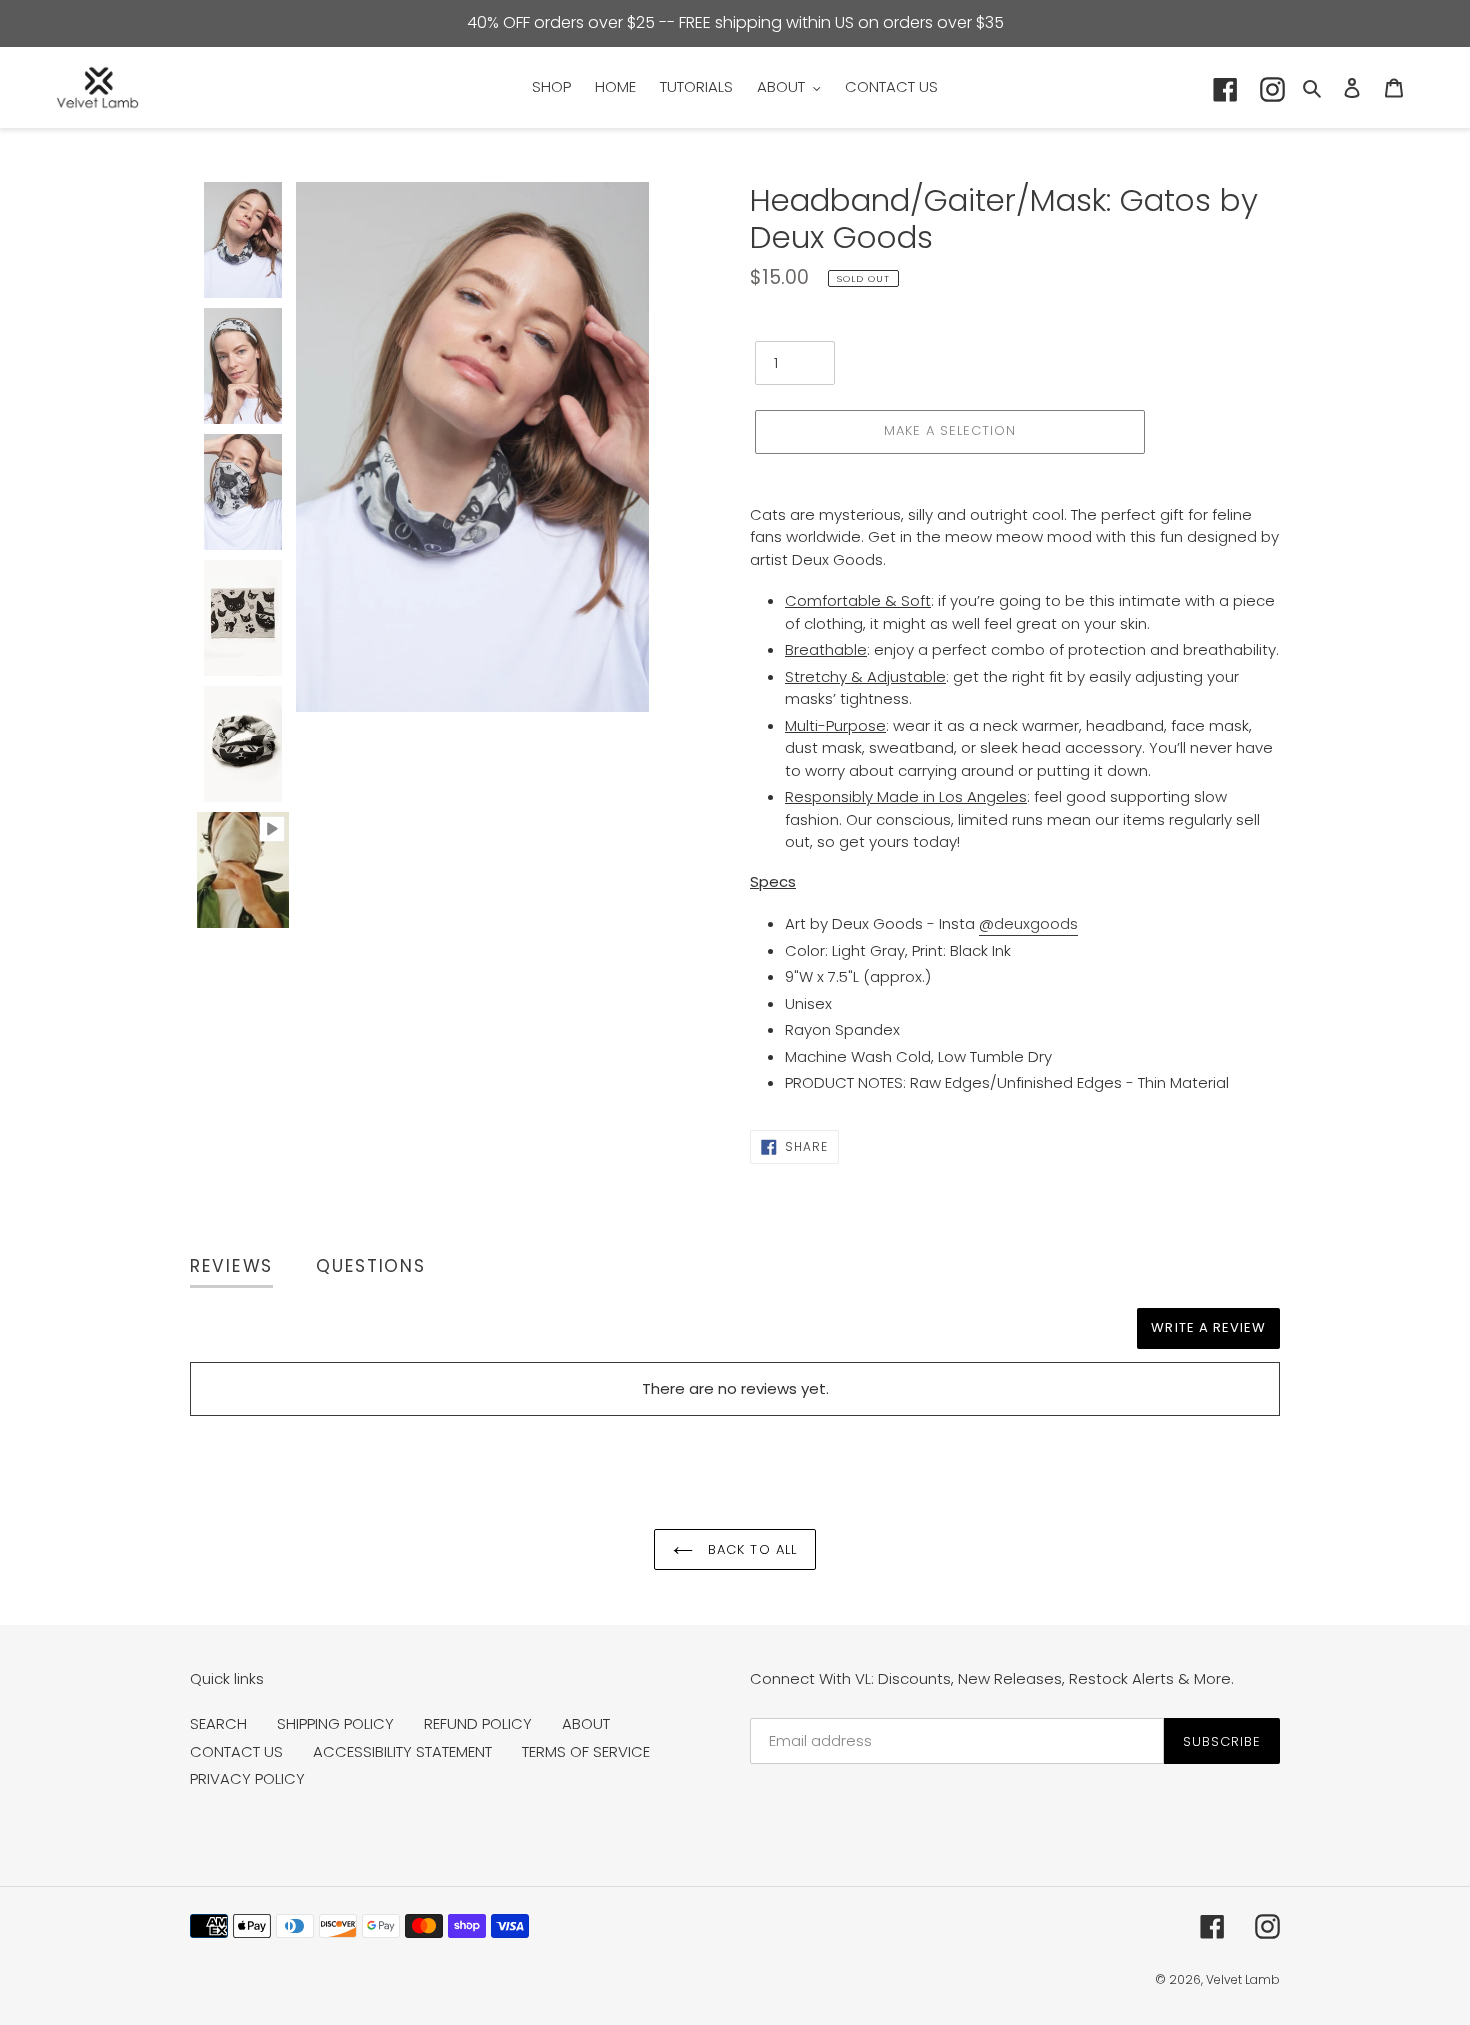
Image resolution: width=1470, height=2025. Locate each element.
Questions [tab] (370, 1266)
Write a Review (1208, 1327)
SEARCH (218, 1723)
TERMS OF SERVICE (586, 1751)
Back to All (749, 1549)
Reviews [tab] (231, 1266)
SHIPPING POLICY (335, 1723)
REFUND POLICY (478, 1723)
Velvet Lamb (1243, 1979)
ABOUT (586, 1723)
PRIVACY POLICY (247, 1778)
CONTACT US (236, 1751)
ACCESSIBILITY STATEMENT (402, 1751)
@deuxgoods (1028, 923)
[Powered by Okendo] (280, 1337)
